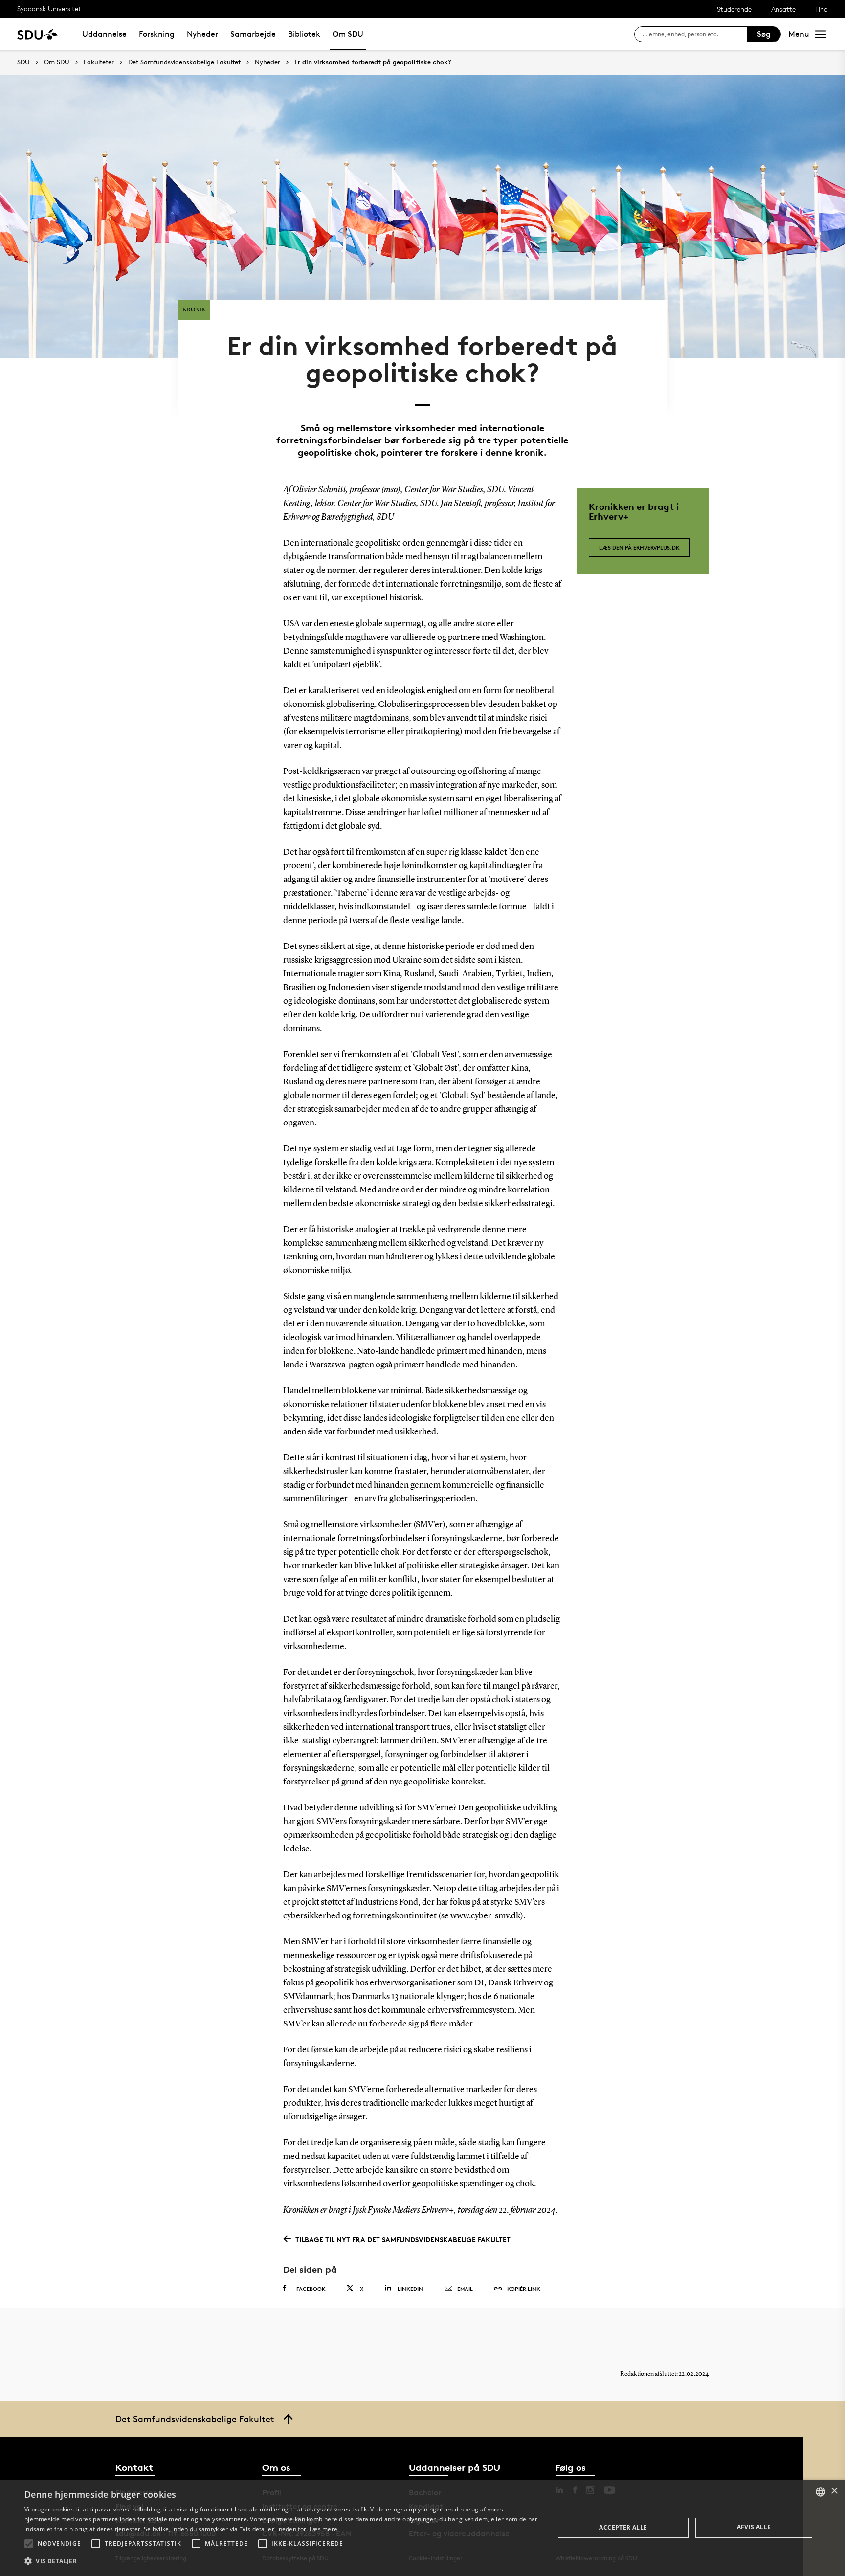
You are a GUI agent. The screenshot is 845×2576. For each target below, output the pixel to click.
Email (465, 2289)
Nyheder (202, 34)
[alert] (422, 2528)
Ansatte (783, 9)
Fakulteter (99, 62)
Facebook (311, 2289)
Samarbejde (253, 34)
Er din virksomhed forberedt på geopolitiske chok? (373, 62)
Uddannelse (104, 34)
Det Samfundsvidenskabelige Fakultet (184, 62)
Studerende (734, 9)
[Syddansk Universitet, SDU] (37, 34)
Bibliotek (304, 34)
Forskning (157, 34)
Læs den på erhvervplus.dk (639, 547)
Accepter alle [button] (623, 2527)
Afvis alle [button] (754, 2527)
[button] (29, 2544)
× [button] (834, 2491)
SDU (23, 62)
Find (822, 9)
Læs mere (323, 2529)
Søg (764, 34)
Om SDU (348, 34)
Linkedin (410, 2289)
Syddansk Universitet (49, 9)
